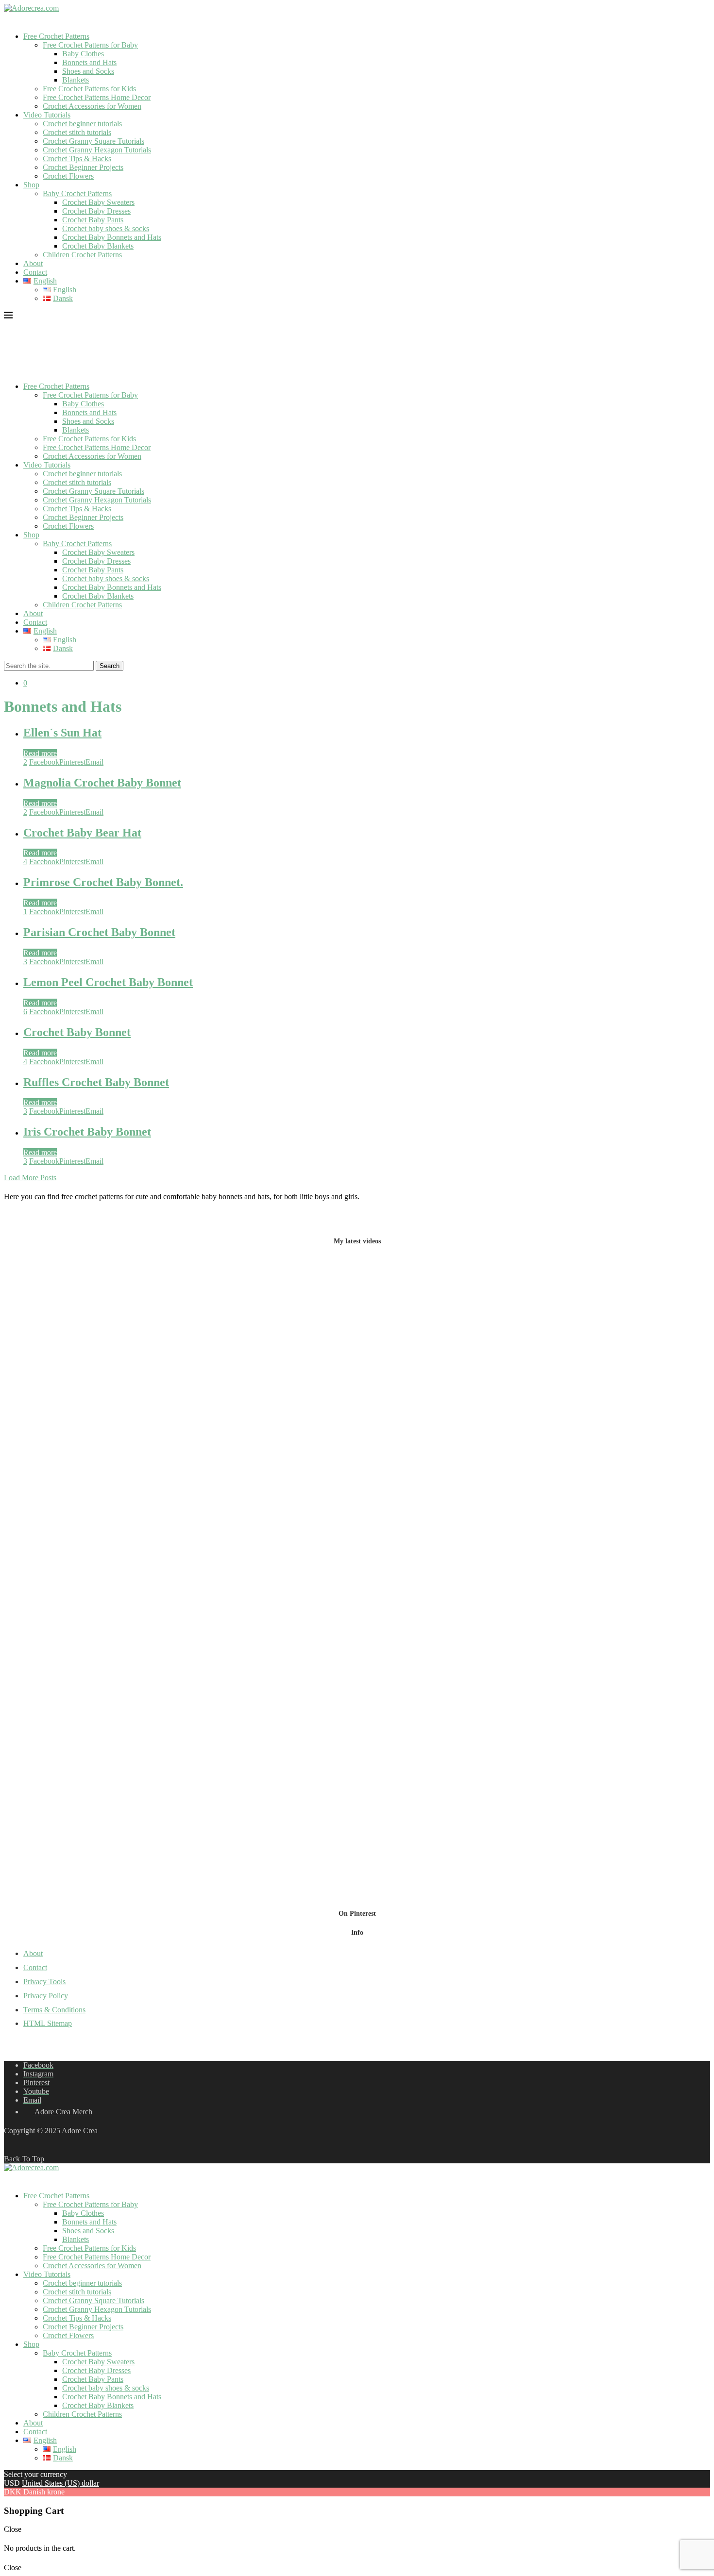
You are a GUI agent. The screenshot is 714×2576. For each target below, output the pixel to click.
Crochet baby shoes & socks (106, 228)
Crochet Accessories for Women (92, 106)
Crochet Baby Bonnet (77, 1032)
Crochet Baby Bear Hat (82, 833)
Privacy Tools (44, 1982)
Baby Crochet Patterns (77, 193)
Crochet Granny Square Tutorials (93, 141)
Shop (31, 185)
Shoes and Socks (88, 71)
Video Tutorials (47, 115)
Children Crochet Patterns (82, 255)
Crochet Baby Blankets (98, 246)
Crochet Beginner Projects (83, 167)
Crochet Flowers (68, 176)
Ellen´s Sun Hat (62, 733)
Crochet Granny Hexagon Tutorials (97, 150)
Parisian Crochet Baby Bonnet (99, 932)
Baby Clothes (83, 54)
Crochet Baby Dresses (96, 211)
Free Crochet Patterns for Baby (90, 45)
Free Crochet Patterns (56, 36)
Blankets (76, 80)
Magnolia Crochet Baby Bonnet (102, 783)
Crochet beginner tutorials (82, 124)
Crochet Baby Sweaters (98, 202)
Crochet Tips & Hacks (77, 159)
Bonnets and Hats (89, 62)
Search (110, 666)
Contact (35, 272)
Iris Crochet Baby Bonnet (87, 1132)
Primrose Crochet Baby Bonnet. (103, 882)
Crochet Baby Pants (93, 220)
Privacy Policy (46, 1996)
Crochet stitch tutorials (77, 132)
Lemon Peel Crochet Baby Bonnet (108, 982)
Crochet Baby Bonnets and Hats (112, 237)
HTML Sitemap (48, 2023)
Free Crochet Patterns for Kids (89, 89)
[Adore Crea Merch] (9, 20)
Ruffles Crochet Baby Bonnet (96, 1082)
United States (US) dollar (60, 2483)
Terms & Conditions (54, 2010)
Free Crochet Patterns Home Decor (97, 97)
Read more (40, 753)
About (33, 263)
